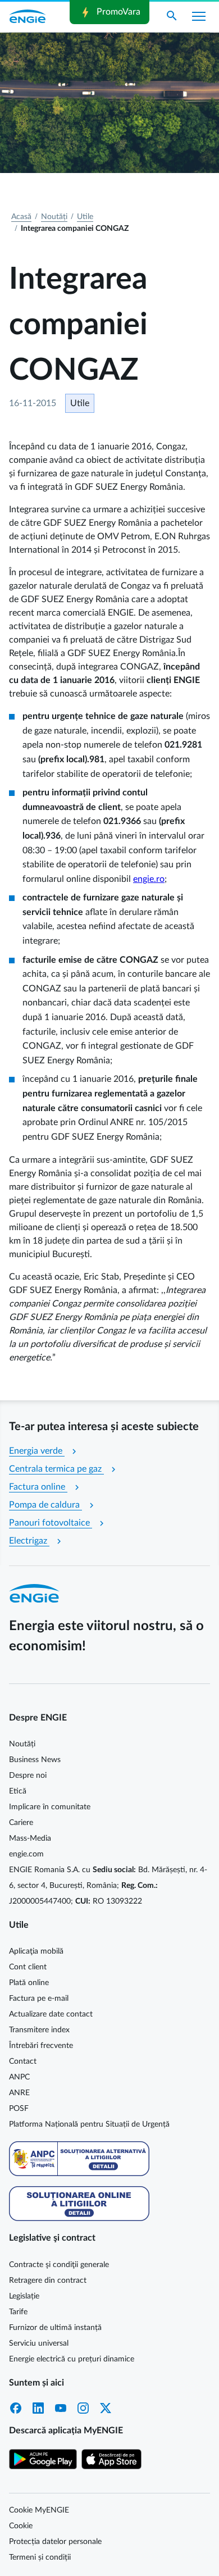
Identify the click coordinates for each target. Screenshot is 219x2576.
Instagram (83, 2408)
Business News (35, 1760)
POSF (19, 2109)
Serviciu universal (39, 2343)
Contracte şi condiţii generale (59, 2265)
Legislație (24, 2296)
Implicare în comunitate (50, 1807)
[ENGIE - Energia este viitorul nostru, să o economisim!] (28, 16)
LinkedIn (38, 2408)
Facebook (16, 2408)
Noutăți (54, 217)
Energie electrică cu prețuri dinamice (72, 2359)
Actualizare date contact (51, 2014)
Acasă (21, 217)
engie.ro (149, 879)
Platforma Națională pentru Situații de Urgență (89, 2124)
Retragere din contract (48, 2281)
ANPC (19, 2077)
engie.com (26, 1854)
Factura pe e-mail (39, 1999)
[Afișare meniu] (199, 16)
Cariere (21, 1823)
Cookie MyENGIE (39, 2510)
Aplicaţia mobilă (36, 1951)
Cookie (21, 2526)
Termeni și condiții (40, 2557)
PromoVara (109, 12)
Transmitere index (39, 2030)
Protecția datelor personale (55, 2542)
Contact (23, 2061)
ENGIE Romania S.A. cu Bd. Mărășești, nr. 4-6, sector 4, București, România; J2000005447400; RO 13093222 (108, 1886)
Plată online (29, 1983)
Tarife (18, 2312)
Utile (85, 217)
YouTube (61, 2408)
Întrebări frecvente (41, 2046)
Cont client (28, 1967)
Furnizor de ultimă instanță (55, 2328)
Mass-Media (30, 1838)
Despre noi (28, 1776)
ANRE (19, 2093)
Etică (18, 1791)
